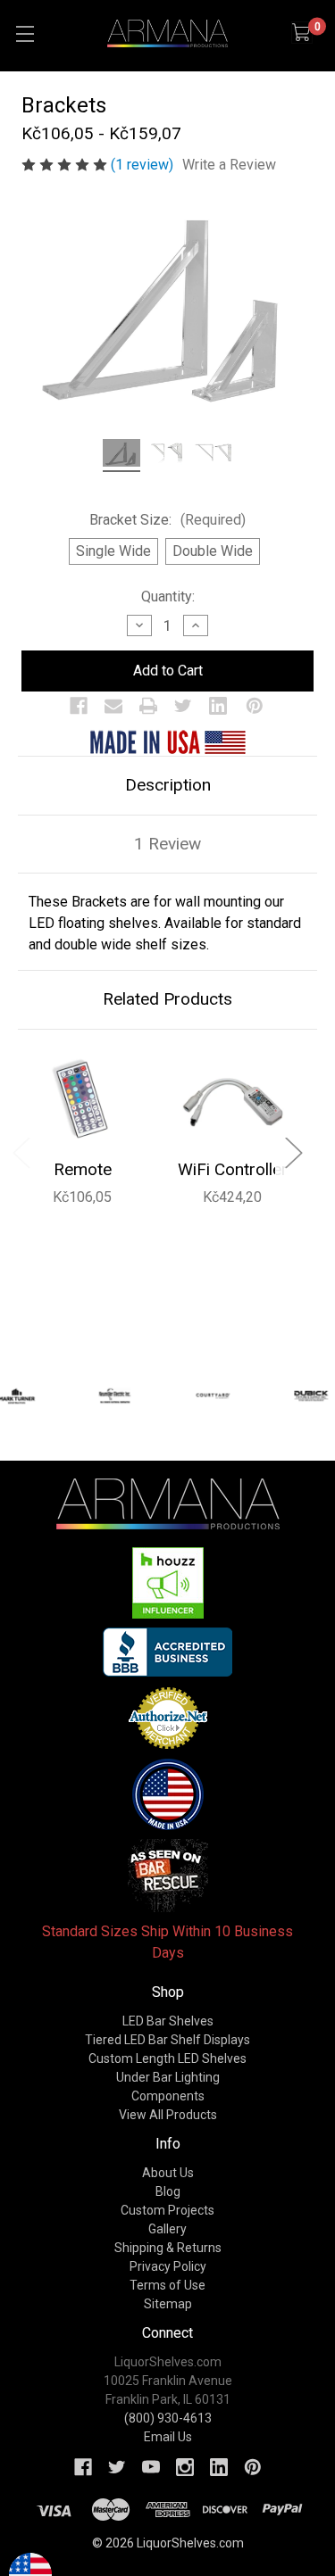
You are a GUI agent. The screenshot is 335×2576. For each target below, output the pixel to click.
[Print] (148, 706)
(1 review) (144, 165)
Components (168, 2096)
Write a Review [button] (229, 165)
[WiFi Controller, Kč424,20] (232, 1100)
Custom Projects (167, 2210)
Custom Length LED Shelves (167, 2058)
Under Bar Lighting (168, 2077)
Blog (168, 2191)
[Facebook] (79, 706)
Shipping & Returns (168, 2248)
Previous (21, 1152)
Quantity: (168, 596)
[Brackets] (121, 456)
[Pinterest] (255, 706)
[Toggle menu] (25, 33)
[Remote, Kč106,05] (82, 1100)
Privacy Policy (168, 2266)
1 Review (167, 844)
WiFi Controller (233, 1169)
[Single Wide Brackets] (167, 456)
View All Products (168, 2115)
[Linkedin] (218, 706)
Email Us (168, 2437)
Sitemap (168, 2304)
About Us (168, 2173)
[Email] (113, 706)
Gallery (167, 2229)
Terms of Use (167, 2285)
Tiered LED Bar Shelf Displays (167, 2040)
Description (168, 785)
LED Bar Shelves (168, 2021)
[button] (168, 1583)
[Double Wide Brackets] (213, 456)
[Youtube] (151, 2467)
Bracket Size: (167, 520)
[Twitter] (183, 706)
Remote (83, 1169)
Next (293, 1152)
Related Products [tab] (167, 999)
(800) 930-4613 (168, 2418)
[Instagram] (185, 2467)
